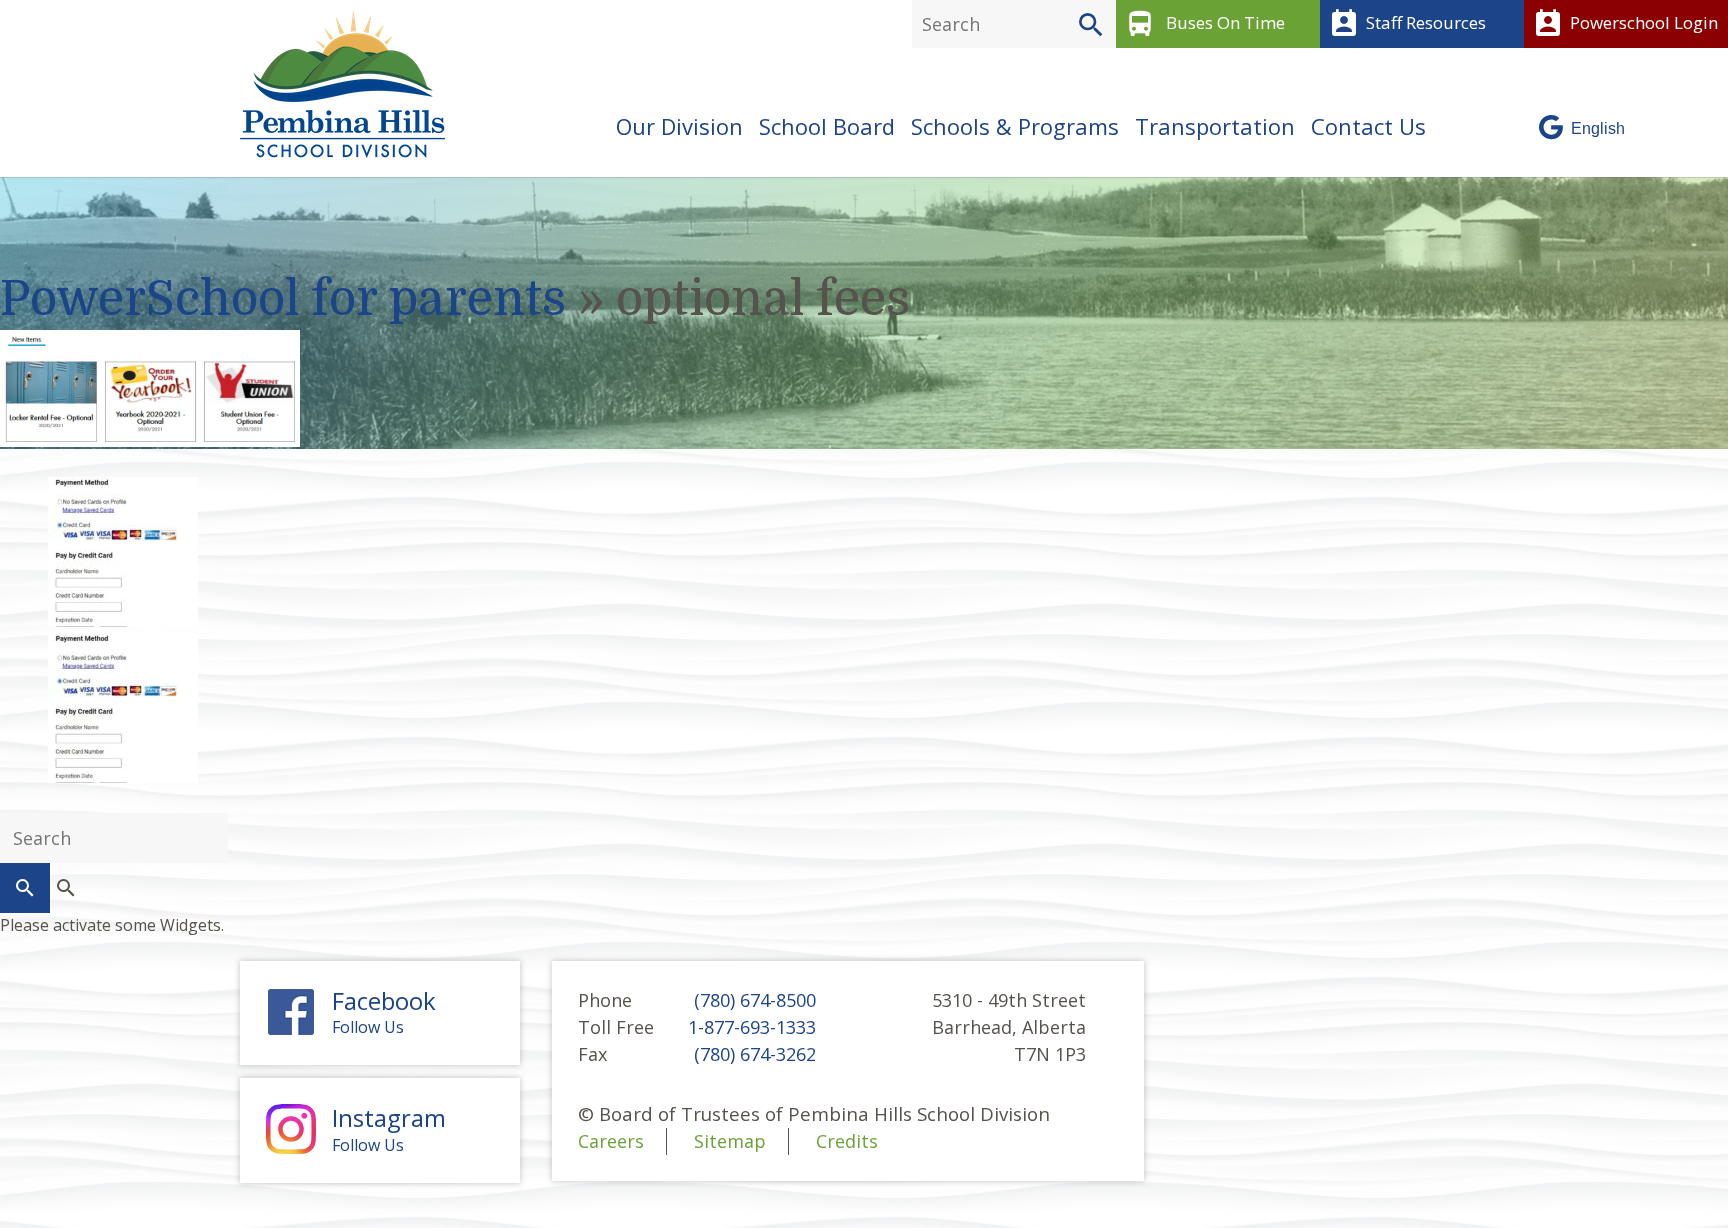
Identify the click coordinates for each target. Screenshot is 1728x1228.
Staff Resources (1407, 24)
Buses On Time (1204, 24)
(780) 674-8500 (755, 1000)
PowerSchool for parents (283, 299)
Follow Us (384, 1013)
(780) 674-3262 (755, 1054)
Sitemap (730, 1141)
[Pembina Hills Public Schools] (334, 84)
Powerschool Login (1625, 24)
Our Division (679, 126)
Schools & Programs (1015, 126)
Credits (847, 1141)
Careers (611, 1141)
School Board (827, 126)
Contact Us (1368, 126)
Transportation (1215, 126)
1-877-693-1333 (752, 1027)
